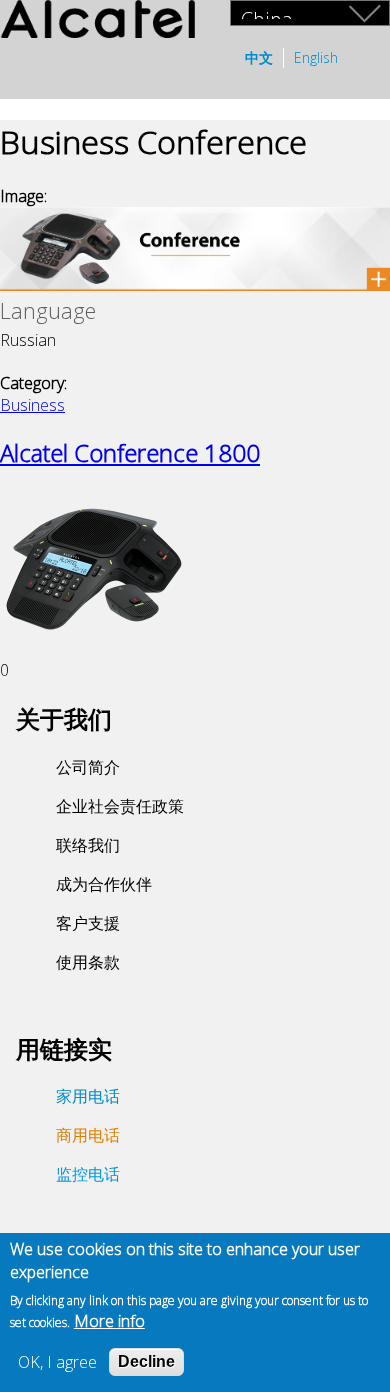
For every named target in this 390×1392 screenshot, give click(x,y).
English (316, 57)
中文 (259, 57)
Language (48, 310)
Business (32, 405)
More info (109, 1321)
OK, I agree (57, 1362)
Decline (146, 1361)
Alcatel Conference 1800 (130, 452)
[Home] (97, 21)
